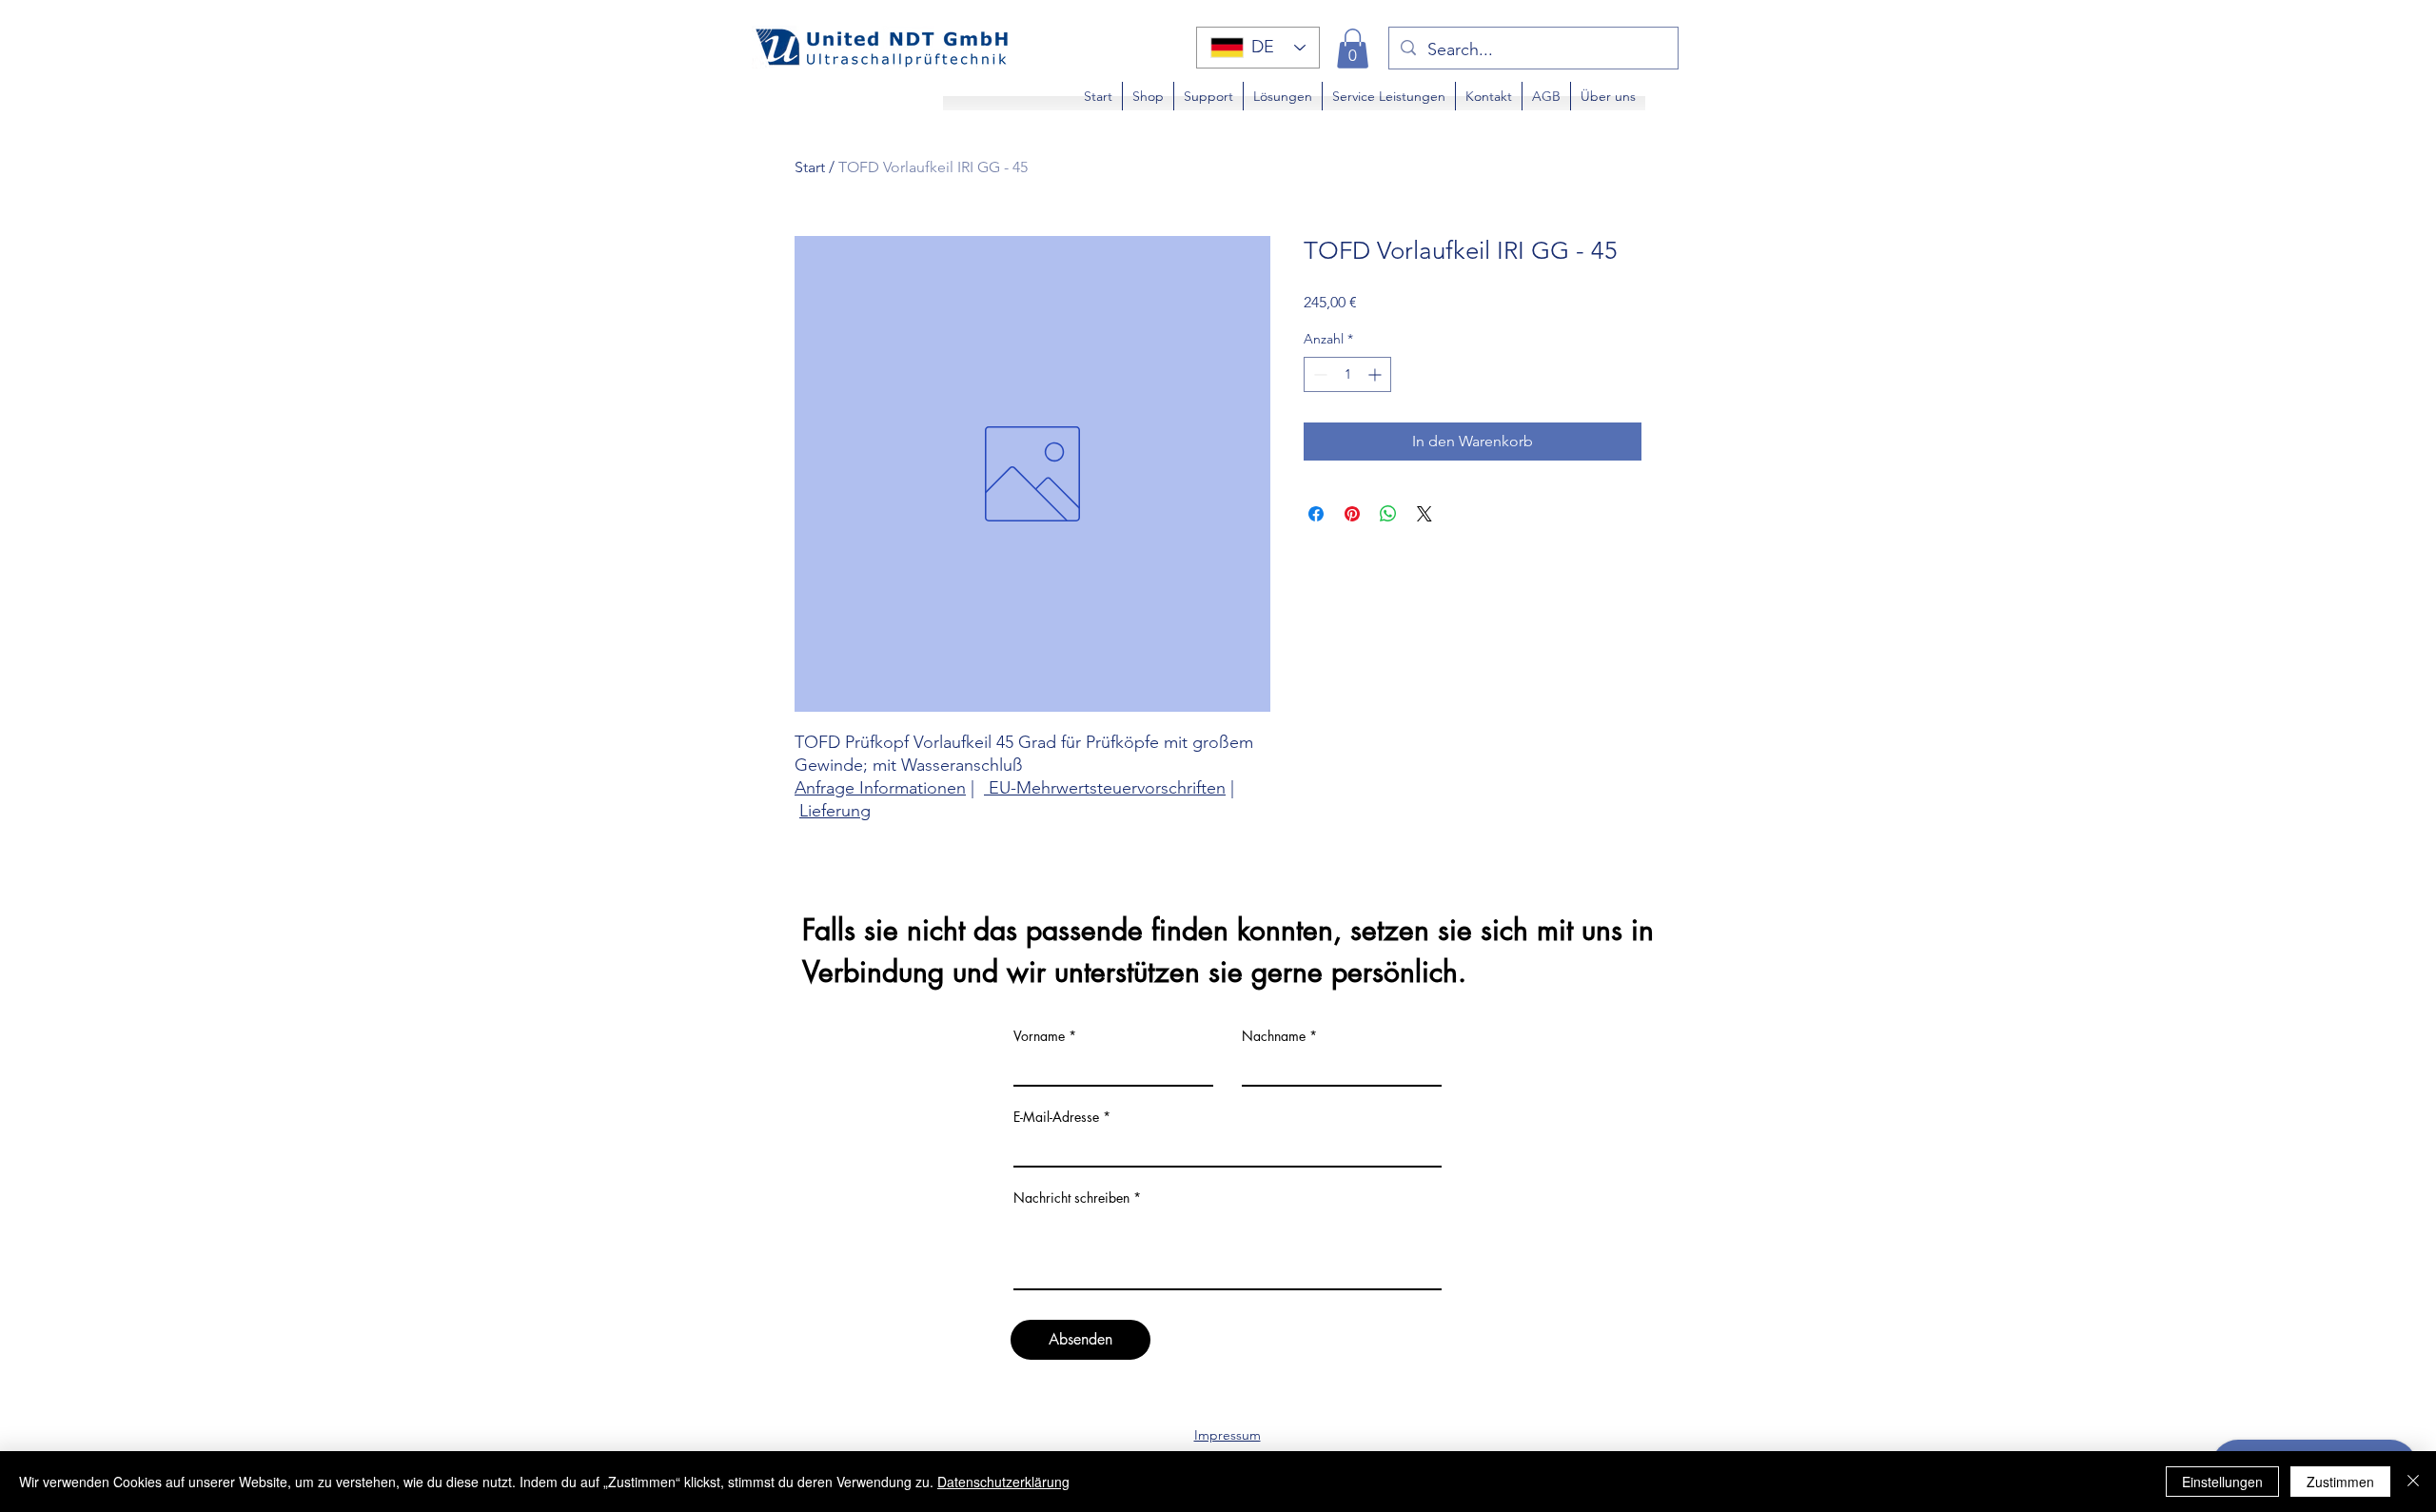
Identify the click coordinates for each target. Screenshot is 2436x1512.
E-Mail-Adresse (1056, 1117)
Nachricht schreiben (1071, 1198)
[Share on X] (1424, 514)
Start (810, 167)
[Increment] (1376, 374)
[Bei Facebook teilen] (1316, 514)
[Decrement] (1318, 374)
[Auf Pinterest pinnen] (1352, 514)
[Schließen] (2413, 1482)
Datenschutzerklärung (1003, 1482)
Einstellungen (2222, 1482)
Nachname (1274, 1036)
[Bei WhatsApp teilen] (1388, 514)
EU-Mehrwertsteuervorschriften (1105, 788)
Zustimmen (2340, 1482)
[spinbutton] (1347, 374)
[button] (1353, 49)
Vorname (1039, 1036)
